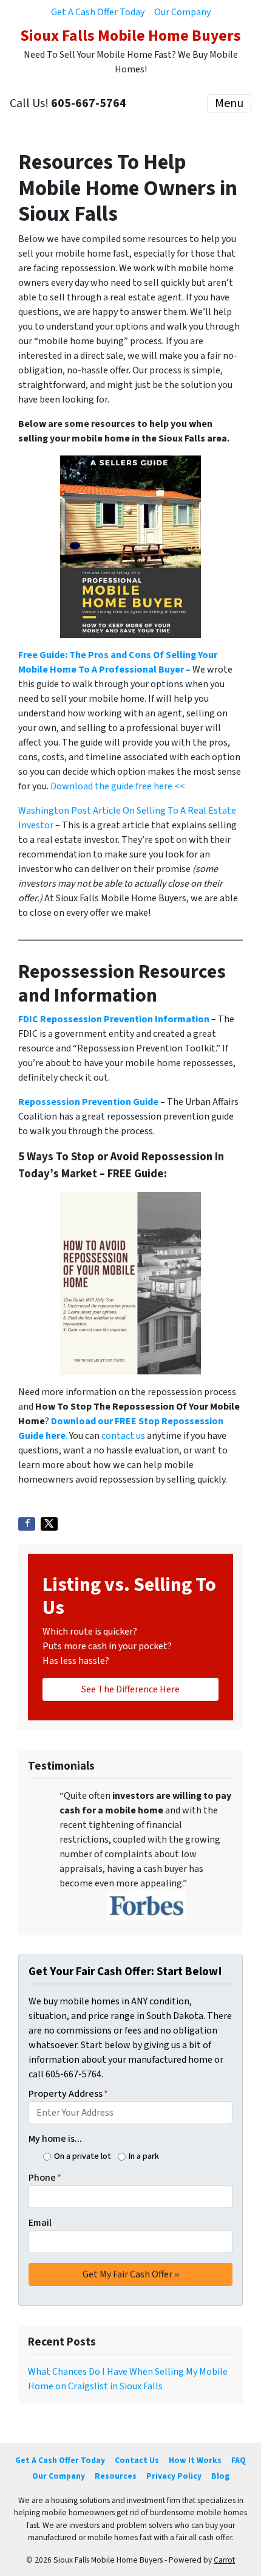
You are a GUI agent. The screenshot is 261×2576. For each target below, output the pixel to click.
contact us (123, 1436)
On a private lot (83, 2156)
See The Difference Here (130, 1689)
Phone (45, 2178)
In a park (144, 2156)
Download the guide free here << (118, 786)
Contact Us (137, 2460)
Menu (229, 103)
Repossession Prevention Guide (88, 1102)
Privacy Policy (174, 2476)
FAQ (239, 2460)
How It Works (195, 2460)
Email (40, 2223)
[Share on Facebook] (27, 1524)
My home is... (55, 2139)
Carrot (224, 2560)
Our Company (182, 12)
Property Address (68, 2094)
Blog (220, 2476)
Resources (116, 2476)
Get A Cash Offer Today (98, 12)
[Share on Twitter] (49, 1524)
